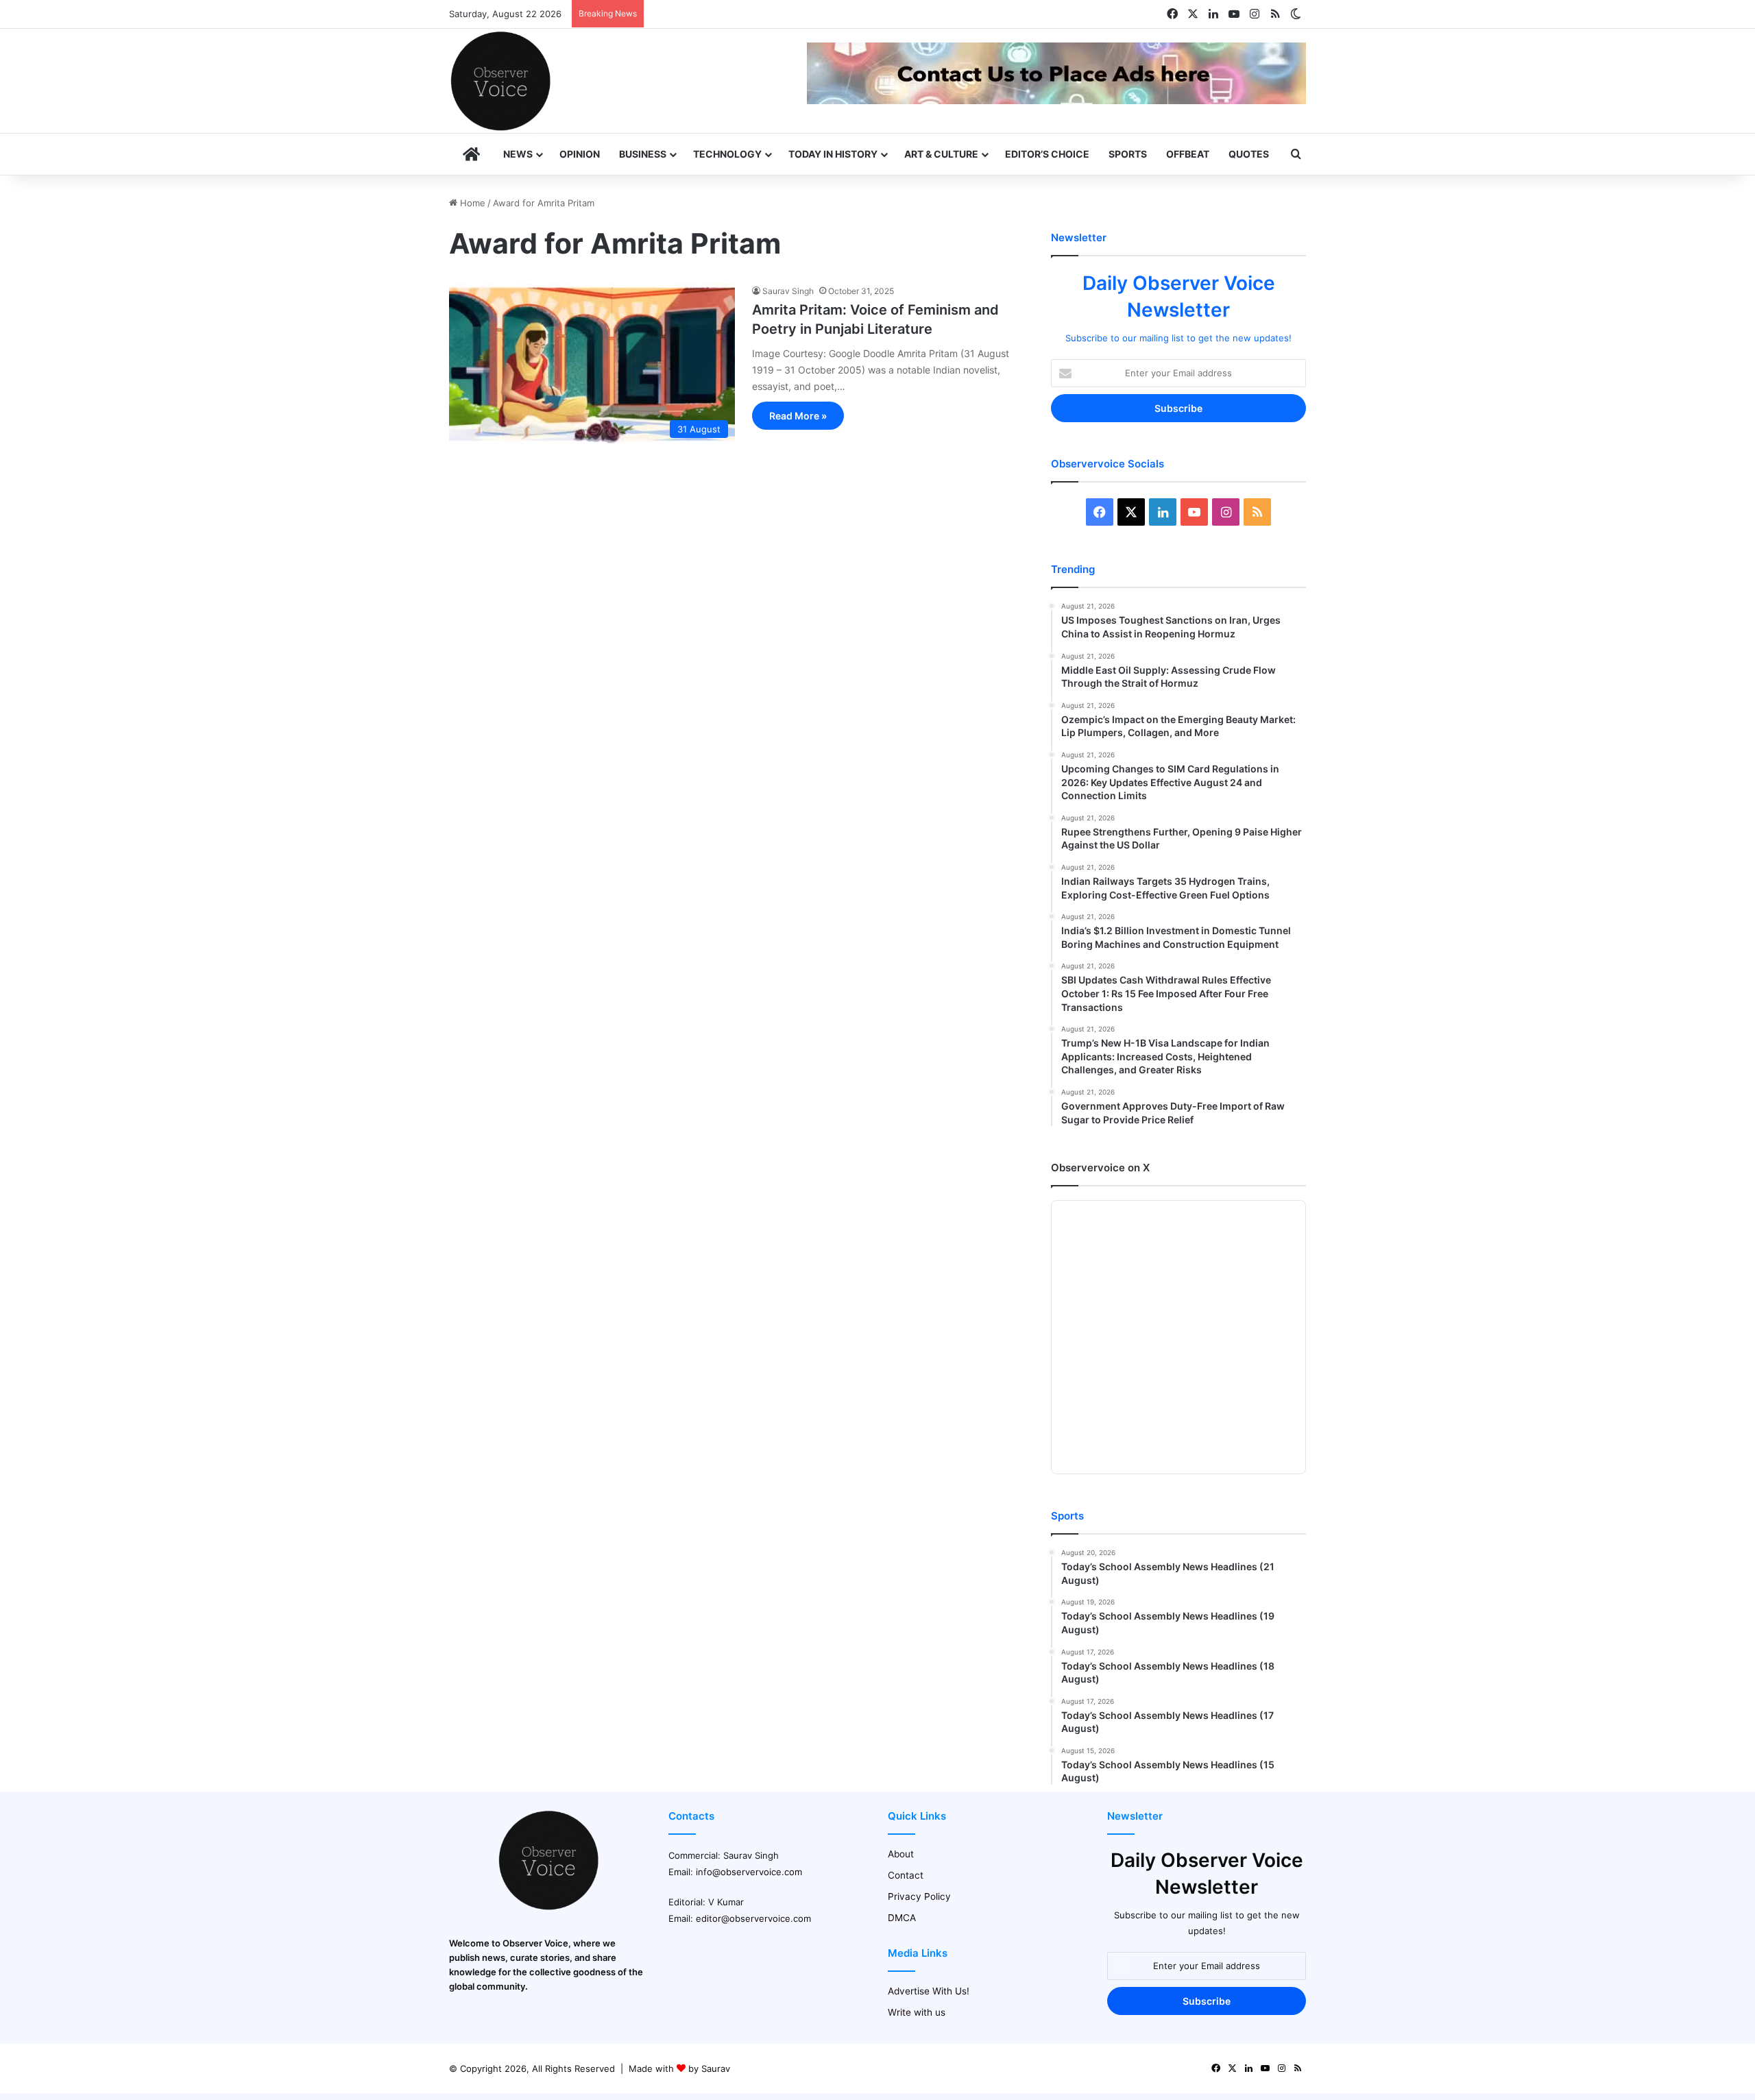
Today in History (833, 154)
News (518, 154)
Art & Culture (941, 154)
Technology (727, 154)
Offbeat (1188, 154)
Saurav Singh (788, 291)
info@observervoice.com (749, 1872)
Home (471, 203)
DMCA (902, 1918)
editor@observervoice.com (753, 1918)
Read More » (798, 416)
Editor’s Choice (1047, 154)
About (901, 1854)
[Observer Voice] (500, 81)
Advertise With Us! (929, 1991)
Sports (1128, 154)
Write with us (917, 2012)
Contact (906, 1875)
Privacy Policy (919, 1896)
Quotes (1249, 154)
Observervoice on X (1100, 1168)
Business (643, 154)
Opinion (580, 154)
